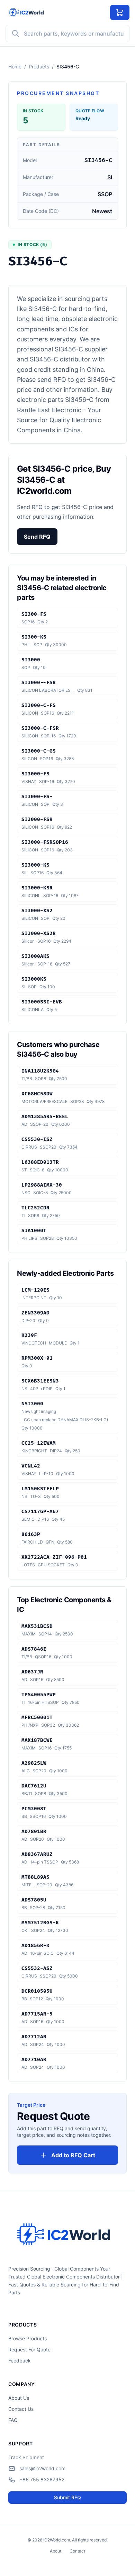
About (56, 2551)
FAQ (13, 2420)
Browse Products (28, 2338)
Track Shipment (26, 2457)
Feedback (20, 2361)
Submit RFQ (67, 2497)
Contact (77, 2551)
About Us (19, 2398)
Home (15, 67)
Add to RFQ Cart (73, 2155)
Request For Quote (29, 2349)
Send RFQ (37, 537)
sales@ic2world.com (42, 2468)
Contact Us (21, 2409)
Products (39, 67)
